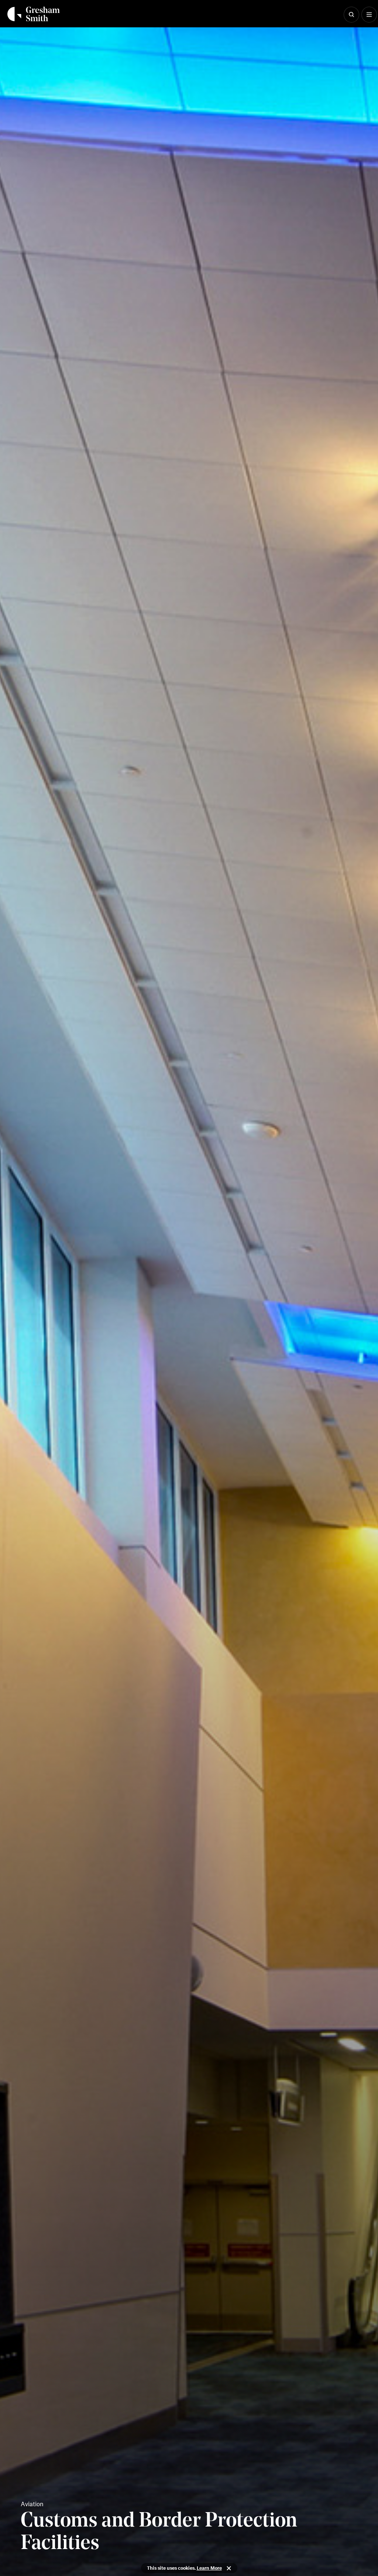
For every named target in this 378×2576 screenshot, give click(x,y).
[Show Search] (351, 15)
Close (229, 2568)
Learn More (209, 2568)
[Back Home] (34, 14)
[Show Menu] (369, 15)
